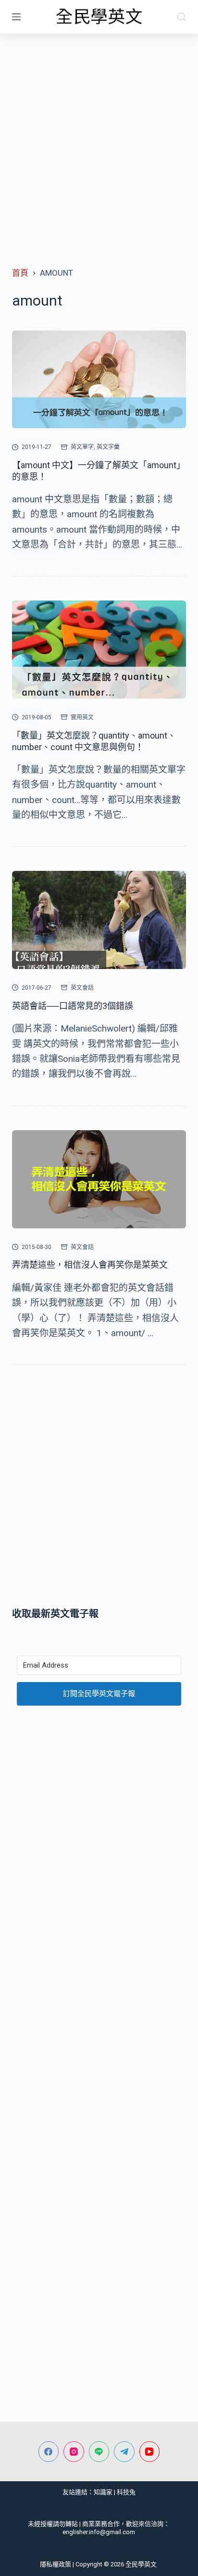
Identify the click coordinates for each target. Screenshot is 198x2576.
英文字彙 (108, 447)
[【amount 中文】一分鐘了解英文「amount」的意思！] (99, 380)
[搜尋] (182, 17)
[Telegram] (124, 2452)
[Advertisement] (99, 138)
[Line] (99, 2452)
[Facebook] (49, 2452)
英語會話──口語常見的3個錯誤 (73, 1006)
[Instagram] (74, 2452)
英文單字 (82, 447)
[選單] (16, 17)
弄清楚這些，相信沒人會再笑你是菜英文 (90, 1265)
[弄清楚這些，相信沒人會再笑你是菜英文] (99, 1179)
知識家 (103, 2492)
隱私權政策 (56, 2564)
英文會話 (82, 988)
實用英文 (82, 717)
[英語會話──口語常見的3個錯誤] (99, 920)
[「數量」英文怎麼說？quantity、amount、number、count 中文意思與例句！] (99, 650)
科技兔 (126, 2492)
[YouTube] (150, 2452)
